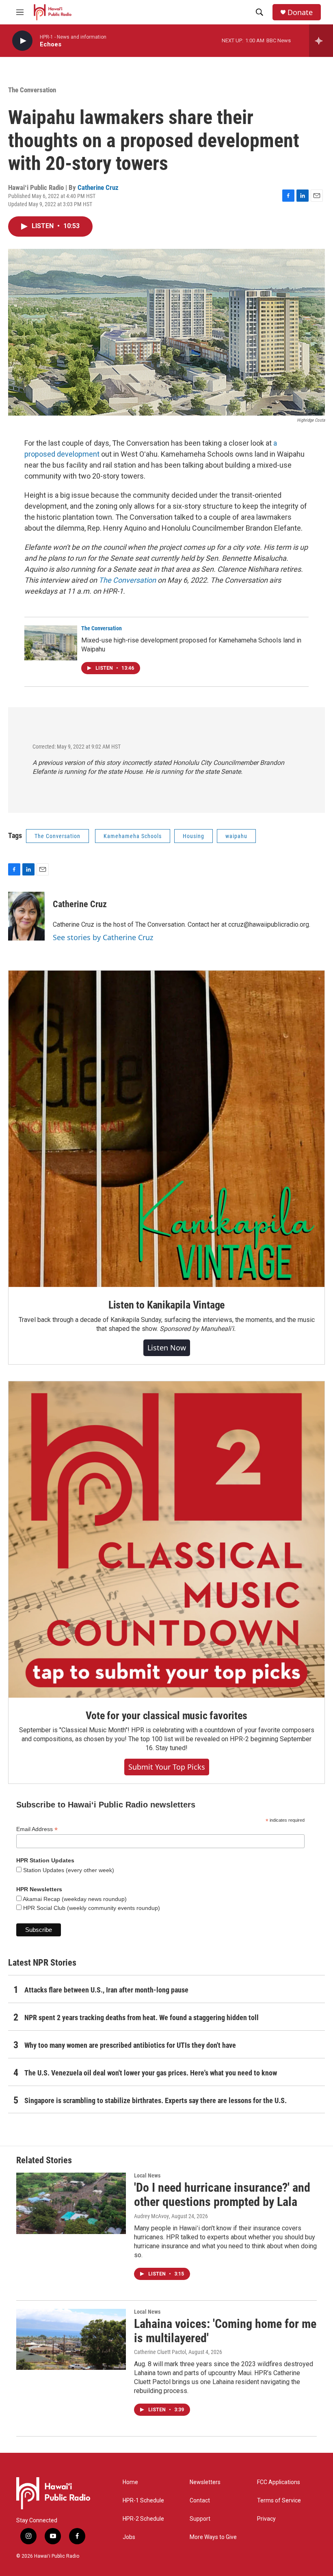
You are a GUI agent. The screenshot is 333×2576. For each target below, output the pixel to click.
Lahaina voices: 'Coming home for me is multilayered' (225, 2331)
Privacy (266, 2519)
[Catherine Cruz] (26, 916)
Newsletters (205, 2482)
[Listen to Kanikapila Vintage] (166, 1129)
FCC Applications (279, 2482)
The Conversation (32, 90)
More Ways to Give (213, 2537)
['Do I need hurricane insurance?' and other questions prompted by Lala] (71, 2203)
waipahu (236, 836)
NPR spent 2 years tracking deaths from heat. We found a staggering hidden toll (142, 2017)
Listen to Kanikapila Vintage (166, 1305)
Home (130, 2482)
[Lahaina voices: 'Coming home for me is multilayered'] (71, 2339)
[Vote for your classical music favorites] (166, 1540)
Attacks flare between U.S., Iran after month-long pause (106, 1990)
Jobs (129, 2537)
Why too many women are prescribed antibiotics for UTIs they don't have (130, 2045)
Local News (147, 2175)
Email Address (37, 1829)
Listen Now (167, 1348)
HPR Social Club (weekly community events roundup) (91, 1908)
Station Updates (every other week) (68, 1870)
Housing (194, 836)
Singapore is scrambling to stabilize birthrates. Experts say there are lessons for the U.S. (156, 2100)
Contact (200, 2501)
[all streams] (321, 41)
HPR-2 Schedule (143, 2519)
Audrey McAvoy (151, 2216)
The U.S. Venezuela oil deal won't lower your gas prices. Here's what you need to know (151, 2073)
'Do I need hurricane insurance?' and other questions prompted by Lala (222, 2195)
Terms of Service (279, 2501)
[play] (22, 41)
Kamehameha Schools (133, 836)
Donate (300, 12)
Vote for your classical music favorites (166, 1716)
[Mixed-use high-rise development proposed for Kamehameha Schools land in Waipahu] (51, 643)
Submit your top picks (167, 1767)
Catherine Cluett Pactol (160, 2352)
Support (200, 2519)
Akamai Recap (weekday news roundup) (74, 1899)
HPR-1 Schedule (143, 2501)
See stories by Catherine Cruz (103, 937)
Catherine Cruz (98, 187)
